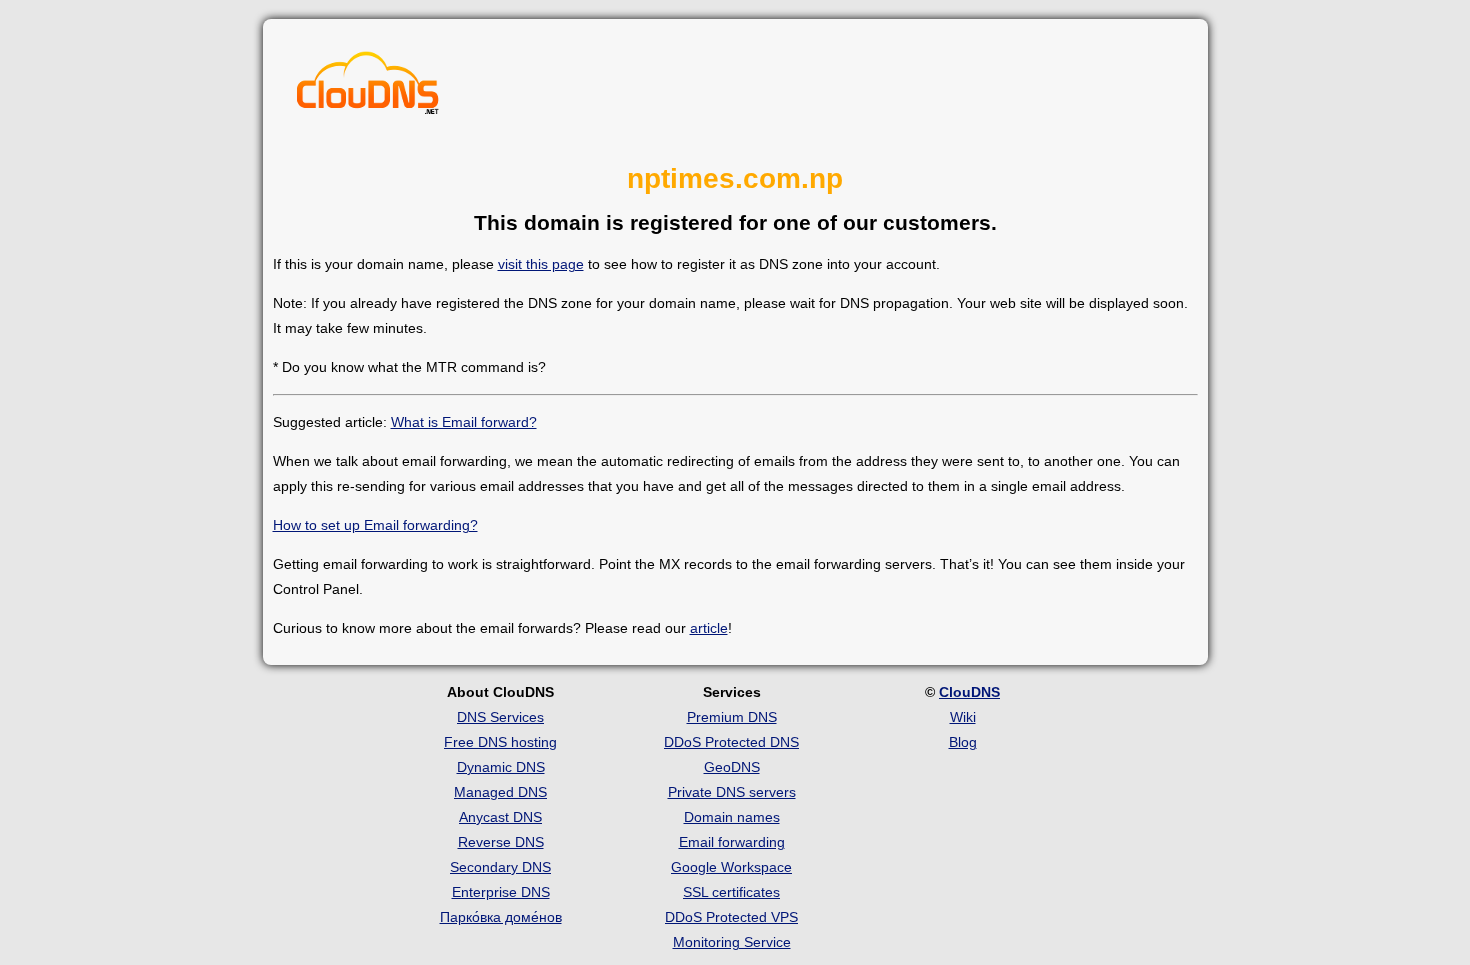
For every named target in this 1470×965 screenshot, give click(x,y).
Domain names (732, 817)
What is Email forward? (464, 422)
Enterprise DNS (501, 892)
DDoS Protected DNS (731, 742)
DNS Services (500, 717)
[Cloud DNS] (368, 88)
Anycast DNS (500, 817)
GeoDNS (732, 767)
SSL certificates (731, 892)
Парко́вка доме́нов (501, 917)
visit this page (541, 264)
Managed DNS (500, 792)
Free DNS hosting (500, 742)
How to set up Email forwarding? (375, 525)
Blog (963, 742)
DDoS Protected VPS (731, 917)
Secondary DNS (500, 867)
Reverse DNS (501, 842)
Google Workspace (731, 867)
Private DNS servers (732, 792)
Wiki (963, 717)
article (709, 628)
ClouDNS (969, 692)
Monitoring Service (732, 942)
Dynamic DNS (501, 767)
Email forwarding (732, 842)
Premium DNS (732, 717)
